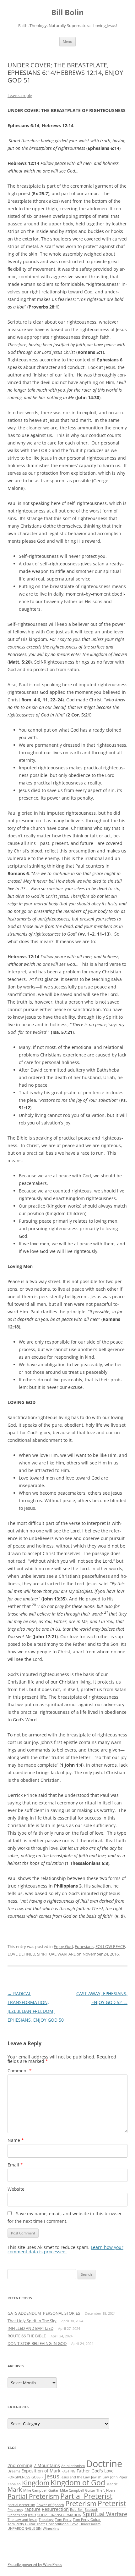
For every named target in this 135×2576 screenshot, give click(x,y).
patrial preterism (21, 2505)
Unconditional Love (62, 2524)
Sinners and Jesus (22, 2515)
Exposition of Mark (41, 2471)
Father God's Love (95, 2471)
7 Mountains (47, 2465)
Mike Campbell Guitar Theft (82, 2490)
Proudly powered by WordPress (35, 2565)
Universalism (90, 2524)
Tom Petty (63, 2520)
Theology (46, 2520)
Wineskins (51, 2528)
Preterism (81, 2503)
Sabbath (92, 2510)
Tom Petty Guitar (87, 2520)
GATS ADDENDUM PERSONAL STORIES (44, 2313)
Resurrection (55, 2509)
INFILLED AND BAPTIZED (30, 2328)
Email (15, 2165)
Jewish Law (100, 2477)
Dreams (14, 2471)
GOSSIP (38, 2477)
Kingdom (36, 2483)
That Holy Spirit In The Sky (32, 2321)
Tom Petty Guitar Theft (26, 2524)
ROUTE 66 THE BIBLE (27, 2336)
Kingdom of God (78, 2483)
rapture (32, 2509)
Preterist (112, 2503)
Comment (20, 2071)
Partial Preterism (33, 2496)
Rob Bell (77, 2510)
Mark (15, 2489)
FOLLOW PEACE (110, 1946)
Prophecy (15, 2510)
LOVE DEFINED (21, 1954)
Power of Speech (50, 2505)
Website (16, 2189)
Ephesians (84, 1946)
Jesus (52, 2476)
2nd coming (20, 2465)
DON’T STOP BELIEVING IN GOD (37, 2343)
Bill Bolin (67, 12)
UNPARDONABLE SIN (24, 2528)
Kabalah (14, 2484)
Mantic (112, 2484)
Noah (111, 2490)
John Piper (119, 2477)
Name (16, 2140)
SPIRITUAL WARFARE (56, 1954)
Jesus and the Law (75, 2477)
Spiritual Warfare (105, 2514)
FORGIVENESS (19, 2477)
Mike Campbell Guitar (41, 2490)
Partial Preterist (86, 2496)
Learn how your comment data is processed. (65, 2249)
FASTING (68, 2471)
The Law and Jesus (22, 2520)
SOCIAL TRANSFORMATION (59, 2515)
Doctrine (104, 2464)
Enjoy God (63, 1946)
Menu (67, 41)
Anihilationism (73, 2466)
